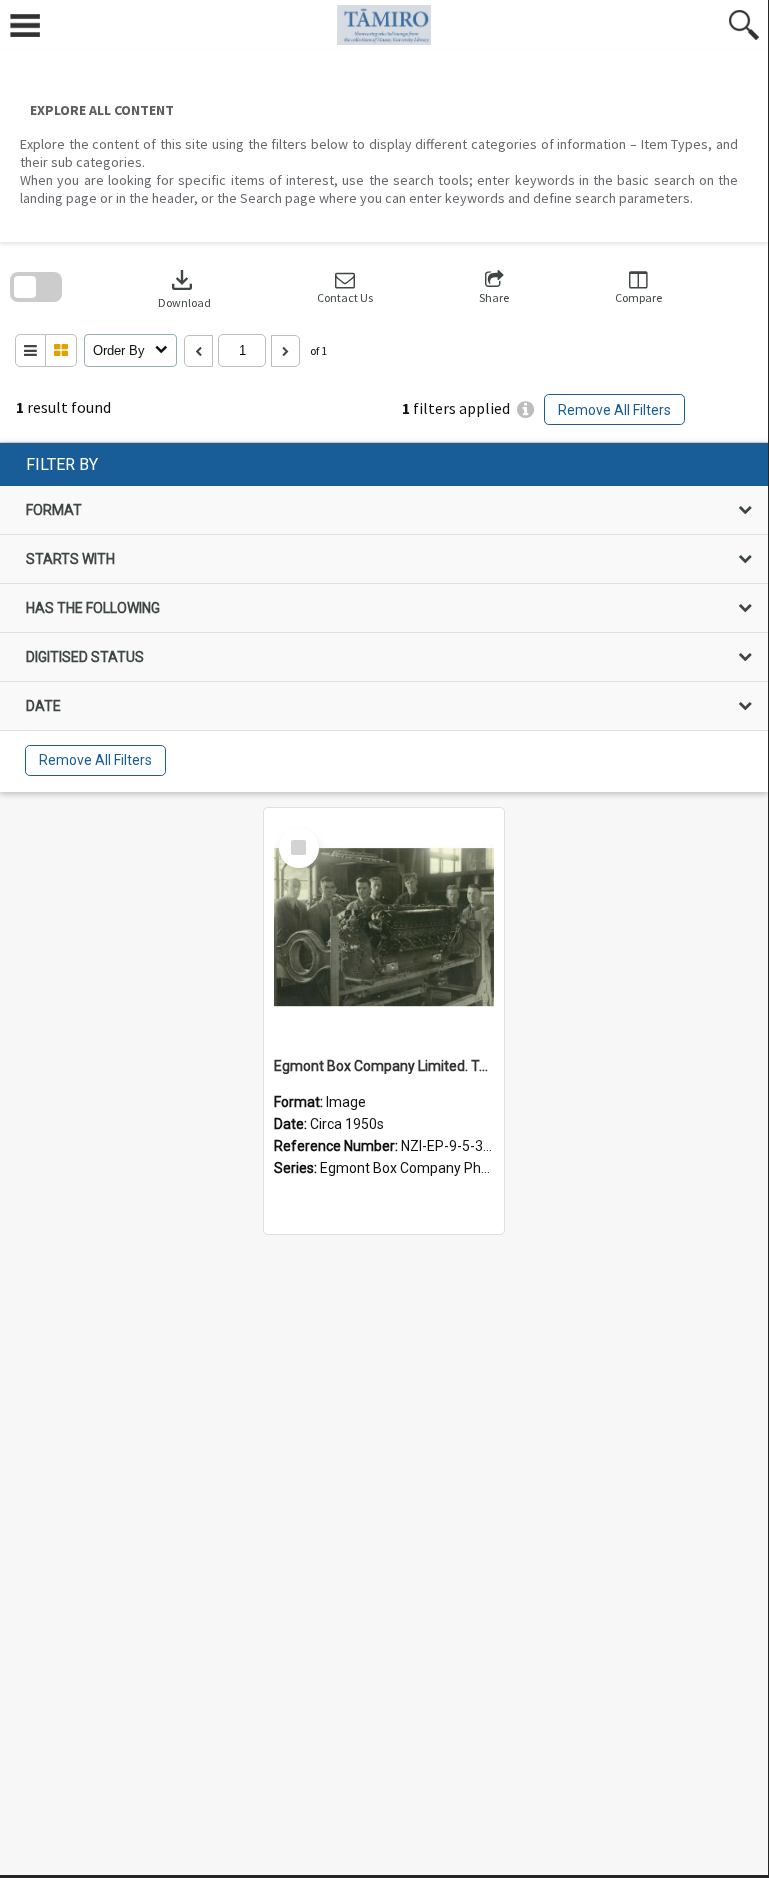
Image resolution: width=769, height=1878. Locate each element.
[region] (384, 617)
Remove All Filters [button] (614, 410)
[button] (345, 287)
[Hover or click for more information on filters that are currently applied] (525, 409)
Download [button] (184, 287)
